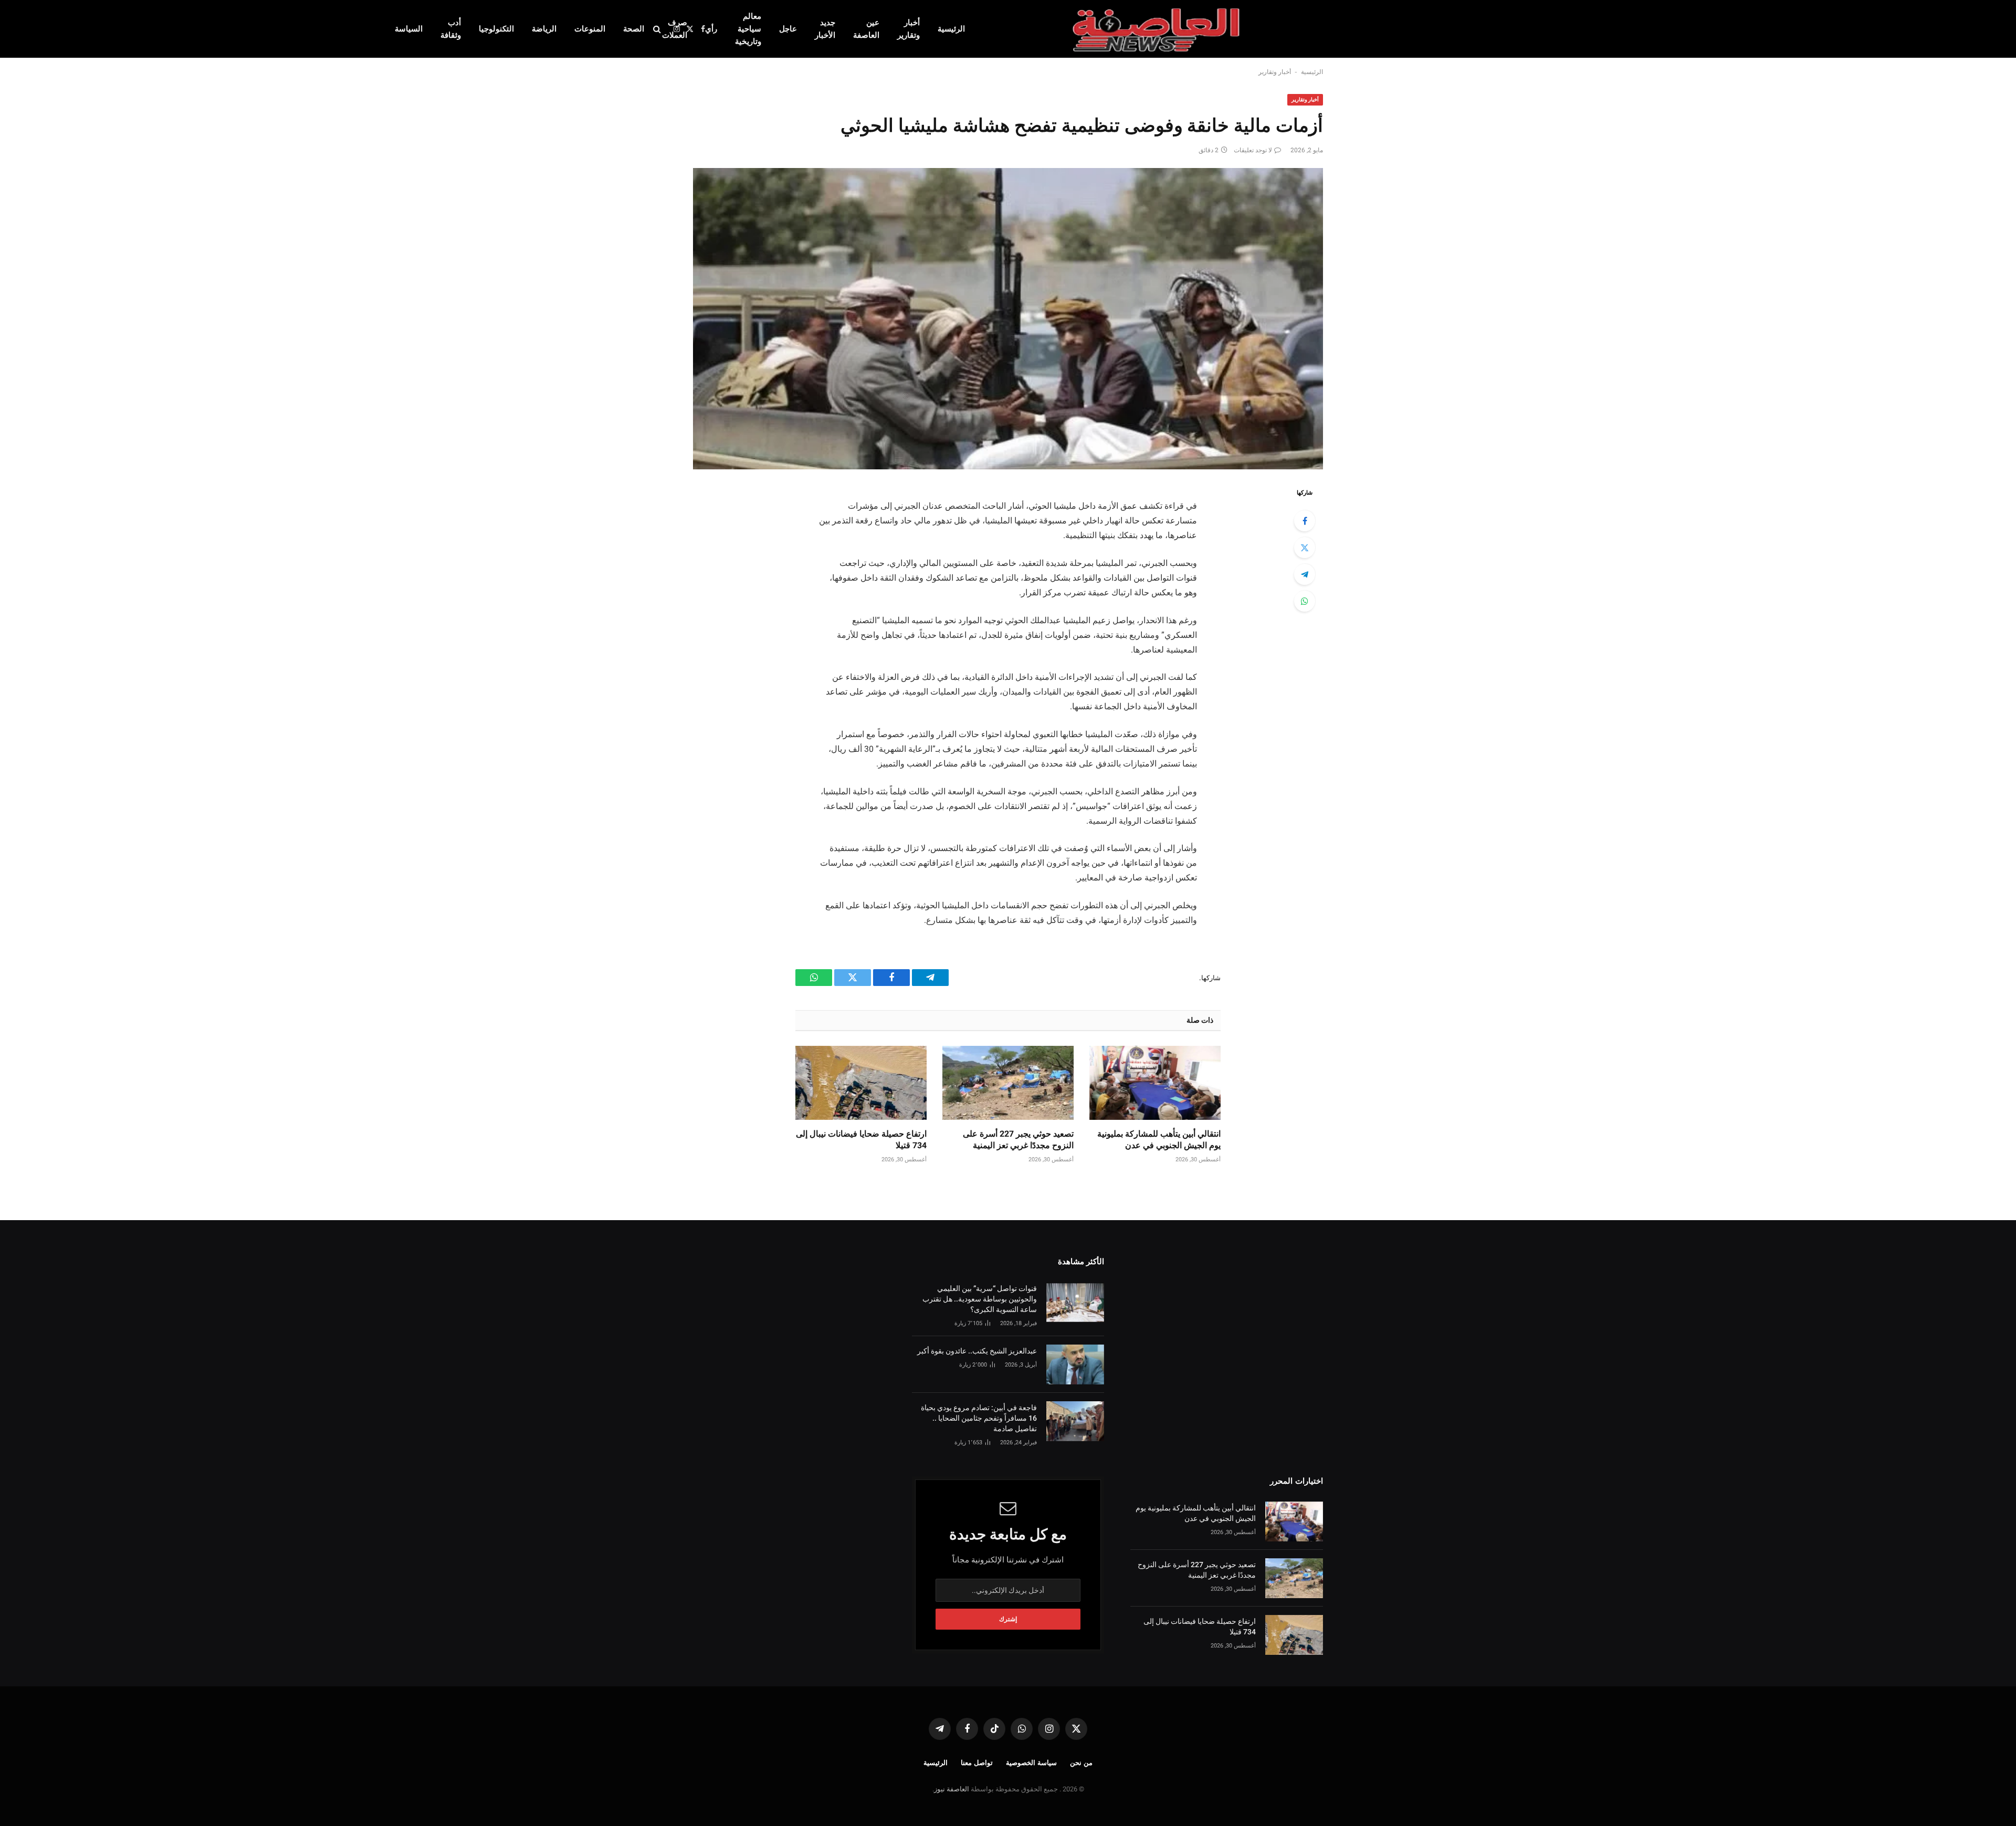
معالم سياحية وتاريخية (748, 29)
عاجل (788, 29)
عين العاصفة (866, 29)
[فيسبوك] (1305, 521)
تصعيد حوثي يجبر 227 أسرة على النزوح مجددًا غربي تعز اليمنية (1018, 1140)
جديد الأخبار (825, 29)
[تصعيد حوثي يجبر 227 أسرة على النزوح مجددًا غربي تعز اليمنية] (1008, 1083)
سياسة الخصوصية (1031, 1763)
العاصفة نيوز (952, 1789)
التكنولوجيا (496, 29)
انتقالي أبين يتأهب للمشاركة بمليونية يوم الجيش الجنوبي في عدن (1159, 1140)
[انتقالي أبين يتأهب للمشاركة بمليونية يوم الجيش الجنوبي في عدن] (1155, 1083)
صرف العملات (675, 29)
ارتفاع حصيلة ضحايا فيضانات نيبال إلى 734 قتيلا (861, 1140)
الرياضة (544, 29)
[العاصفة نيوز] (1158, 29)
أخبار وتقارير (909, 29)
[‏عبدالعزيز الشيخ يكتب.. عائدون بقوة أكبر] (1075, 1365)
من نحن (1081, 1763)
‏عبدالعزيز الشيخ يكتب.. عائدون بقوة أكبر (977, 1351)
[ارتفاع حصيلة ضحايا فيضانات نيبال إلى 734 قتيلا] (861, 1083)
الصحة (634, 29)
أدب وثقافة (451, 29)
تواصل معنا (977, 1763)
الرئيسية (951, 29)
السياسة (409, 29)
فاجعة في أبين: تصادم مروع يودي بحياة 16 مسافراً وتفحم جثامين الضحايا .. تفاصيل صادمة (979, 1418)
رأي (711, 29)
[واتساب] (1305, 601)
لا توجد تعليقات (1253, 150)
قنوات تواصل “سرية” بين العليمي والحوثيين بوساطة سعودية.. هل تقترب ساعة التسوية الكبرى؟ (980, 1299)
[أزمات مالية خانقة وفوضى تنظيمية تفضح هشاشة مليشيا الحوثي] (1008, 319)
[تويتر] (1305, 548)
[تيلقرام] (1305, 574)
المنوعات (590, 29)
